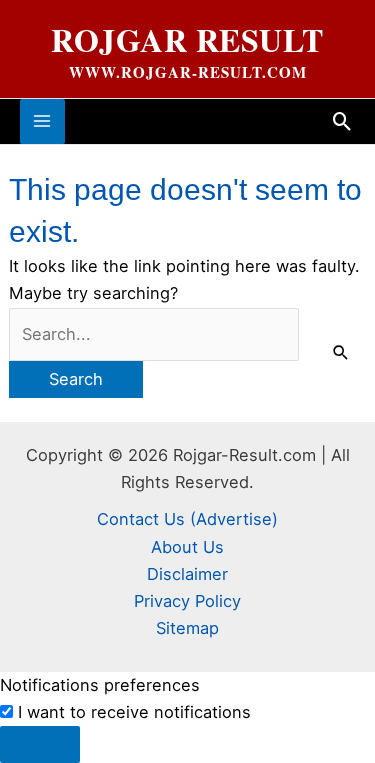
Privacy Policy (187, 601)
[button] (342, 121)
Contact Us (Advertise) (187, 519)
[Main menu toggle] (42, 121)
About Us (187, 547)
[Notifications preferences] (40, 744)
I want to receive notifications (134, 712)
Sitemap (187, 628)
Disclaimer (187, 574)
